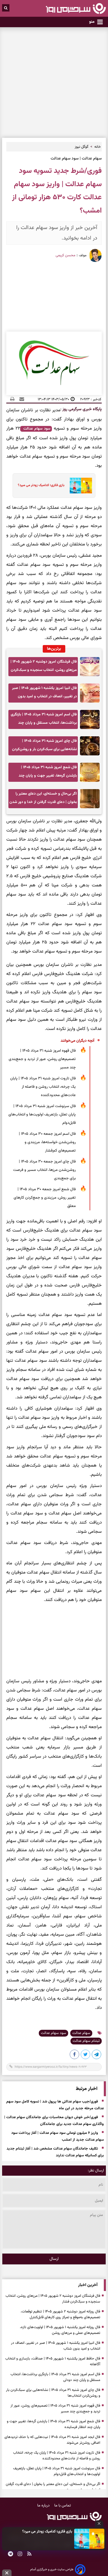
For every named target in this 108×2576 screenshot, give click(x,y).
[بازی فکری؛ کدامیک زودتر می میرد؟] (89, 2539)
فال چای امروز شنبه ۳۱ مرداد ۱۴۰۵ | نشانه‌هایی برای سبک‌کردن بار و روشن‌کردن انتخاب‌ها (44, 747)
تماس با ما (63, 2506)
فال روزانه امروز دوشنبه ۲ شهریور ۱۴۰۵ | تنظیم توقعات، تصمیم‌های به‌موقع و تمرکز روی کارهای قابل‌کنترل (60, 2315)
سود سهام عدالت (36, 429)
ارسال (54, 2259)
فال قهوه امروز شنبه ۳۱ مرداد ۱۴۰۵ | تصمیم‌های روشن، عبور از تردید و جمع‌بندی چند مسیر (42, 1059)
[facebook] (75, 2055)
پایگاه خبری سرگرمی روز (82, 409)
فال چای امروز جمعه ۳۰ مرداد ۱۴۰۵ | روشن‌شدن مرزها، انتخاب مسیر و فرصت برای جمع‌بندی (44, 1170)
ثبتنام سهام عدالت (86, 2041)
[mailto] (20, 399)
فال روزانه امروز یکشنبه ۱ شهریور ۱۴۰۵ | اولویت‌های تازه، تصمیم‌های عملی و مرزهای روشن (60, 2330)
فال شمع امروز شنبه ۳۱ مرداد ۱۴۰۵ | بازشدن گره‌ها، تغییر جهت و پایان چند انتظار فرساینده (48, 773)
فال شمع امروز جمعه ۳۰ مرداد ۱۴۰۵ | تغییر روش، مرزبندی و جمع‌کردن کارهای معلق (45, 1198)
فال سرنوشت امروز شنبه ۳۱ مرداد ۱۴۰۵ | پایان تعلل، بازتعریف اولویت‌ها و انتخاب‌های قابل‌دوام (42, 1115)
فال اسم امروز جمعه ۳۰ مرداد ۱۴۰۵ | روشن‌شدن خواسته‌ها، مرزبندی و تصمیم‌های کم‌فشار (47, 1142)
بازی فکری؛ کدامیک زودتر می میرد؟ (47, 2532)
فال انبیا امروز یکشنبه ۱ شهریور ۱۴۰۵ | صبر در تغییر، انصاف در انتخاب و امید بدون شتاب (44, 694)
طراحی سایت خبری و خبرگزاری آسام (52, 2569)
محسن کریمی (65, 255)
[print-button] (12, 399)
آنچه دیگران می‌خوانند (77, 1041)
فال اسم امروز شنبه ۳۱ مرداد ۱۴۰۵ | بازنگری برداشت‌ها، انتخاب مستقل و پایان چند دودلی (44, 720)
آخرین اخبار (88, 2285)
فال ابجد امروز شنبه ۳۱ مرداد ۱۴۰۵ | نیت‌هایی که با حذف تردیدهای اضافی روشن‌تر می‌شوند (52, 2440)
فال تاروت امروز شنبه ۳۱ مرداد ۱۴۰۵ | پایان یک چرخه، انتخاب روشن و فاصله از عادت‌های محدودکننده (43, 1087)
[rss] (29, 2555)
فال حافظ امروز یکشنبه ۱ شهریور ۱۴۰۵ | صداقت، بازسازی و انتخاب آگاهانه (53, 2362)
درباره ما (44, 2506)
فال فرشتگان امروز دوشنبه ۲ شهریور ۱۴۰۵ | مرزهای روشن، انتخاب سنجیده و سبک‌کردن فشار (44, 667)
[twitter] (86, 2055)
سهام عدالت (81, 2033)
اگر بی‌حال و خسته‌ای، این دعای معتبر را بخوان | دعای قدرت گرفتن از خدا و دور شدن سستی (43, 799)
